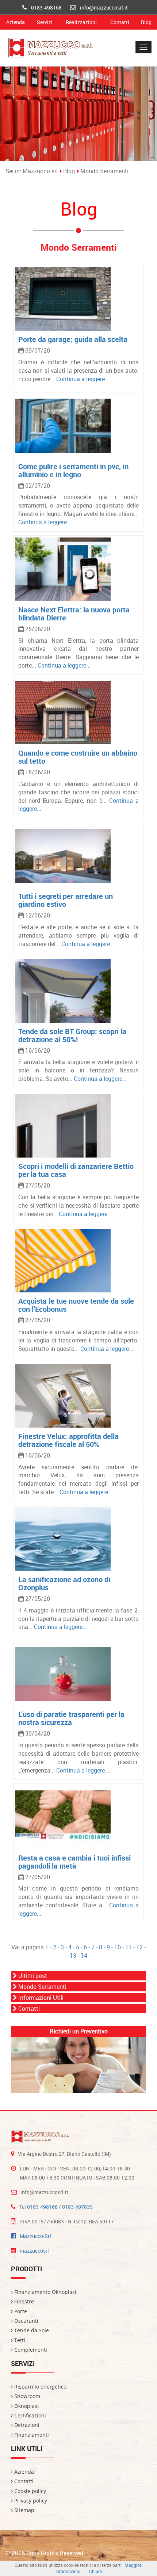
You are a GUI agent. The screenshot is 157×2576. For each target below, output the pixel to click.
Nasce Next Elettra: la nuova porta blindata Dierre (74, 614)
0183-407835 (77, 2207)
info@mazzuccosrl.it (104, 7)
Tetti (19, 2340)
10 (118, 1947)
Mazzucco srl (40, 171)
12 (139, 1947)
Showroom (26, 2396)
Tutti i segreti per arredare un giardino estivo (66, 900)
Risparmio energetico (40, 2387)
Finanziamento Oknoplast (45, 2292)
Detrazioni (26, 2425)
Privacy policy (30, 2501)
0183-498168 (46, 7)
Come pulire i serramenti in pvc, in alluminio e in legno (73, 470)
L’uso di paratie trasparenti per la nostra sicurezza (71, 1718)
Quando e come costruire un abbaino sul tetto (78, 757)
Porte (20, 2311)
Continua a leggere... (83, 379)
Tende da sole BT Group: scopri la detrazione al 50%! (72, 1035)
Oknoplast (26, 2406)
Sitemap (24, 2510)
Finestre (23, 2301)
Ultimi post (32, 1976)
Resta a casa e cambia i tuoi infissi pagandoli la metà (74, 1862)
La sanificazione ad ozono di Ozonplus (64, 1583)
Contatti (120, 22)
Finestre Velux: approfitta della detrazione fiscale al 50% (68, 1440)
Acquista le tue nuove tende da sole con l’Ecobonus (76, 1305)
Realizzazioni (81, 22)
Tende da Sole (31, 2330)
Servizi (45, 22)
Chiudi (95, 2571)
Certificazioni (29, 2415)
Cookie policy (29, 2491)
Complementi (30, 2350)
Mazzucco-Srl (35, 2236)
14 (84, 1956)
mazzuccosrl (34, 2251)
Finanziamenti (31, 2435)
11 (129, 1947)
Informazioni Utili (40, 1998)
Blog (146, 22)
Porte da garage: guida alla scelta (73, 339)
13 (73, 1956)
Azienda (16, 22)
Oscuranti (26, 2321)
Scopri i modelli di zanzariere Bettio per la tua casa (76, 1170)
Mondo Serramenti (104, 171)
